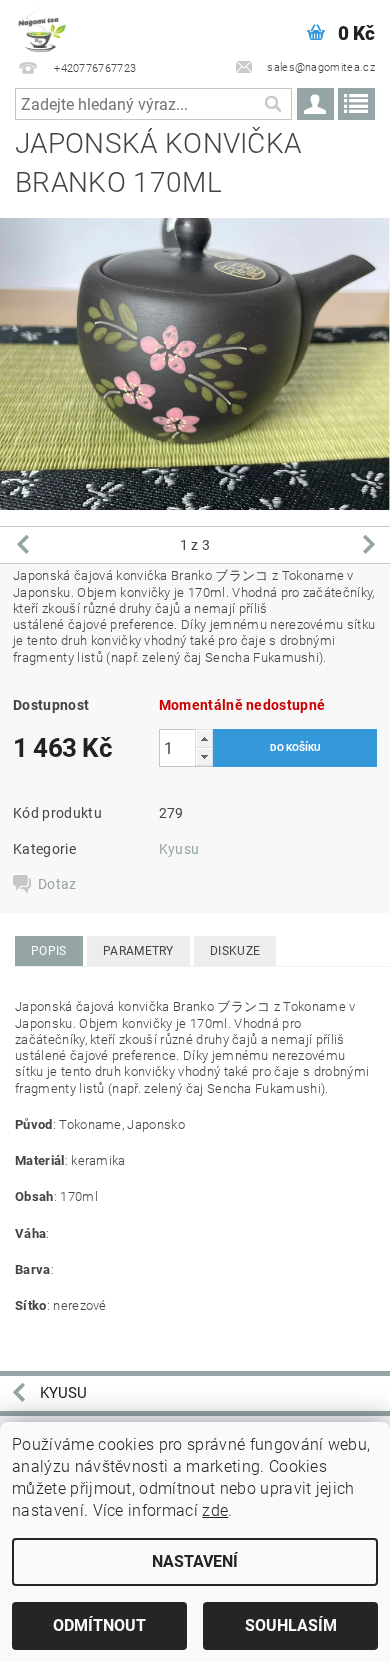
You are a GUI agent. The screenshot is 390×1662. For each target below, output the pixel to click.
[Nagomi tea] (41, 26)
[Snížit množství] (204, 756)
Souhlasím (291, 1625)
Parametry (138, 951)
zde (215, 1510)
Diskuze (235, 951)
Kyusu (179, 849)
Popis (49, 951)
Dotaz (57, 884)
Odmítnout (99, 1625)
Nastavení (195, 1561)
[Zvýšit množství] (204, 738)
